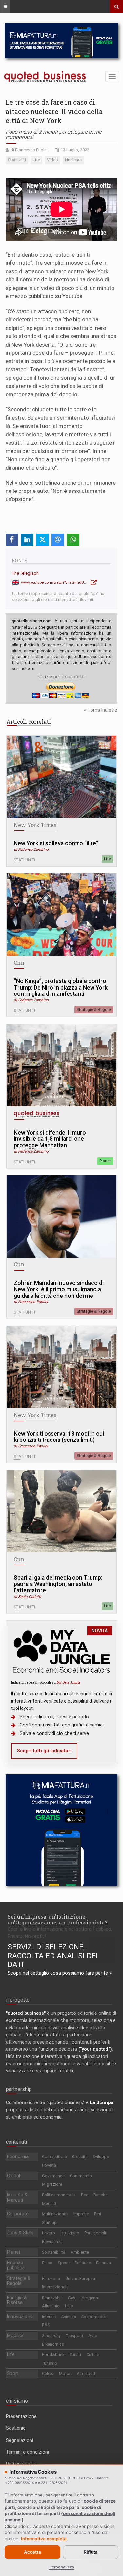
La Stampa (102, 2102)
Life (107, 859)
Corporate (18, 2214)
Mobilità (15, 2335)
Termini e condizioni (27, 2452)
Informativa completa (44, 2539)
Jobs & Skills (20, 2233)
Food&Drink (53, 2355)
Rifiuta (91, 2552)
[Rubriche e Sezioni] (5, 7)
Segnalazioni (20, 2440)
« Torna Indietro (101, 710)
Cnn (19, 963)
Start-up (49, 2222)
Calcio (48, 2374)
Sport (13, 2373)
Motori (65, 2374)
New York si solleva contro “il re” (56, 843)
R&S (46, 2325)
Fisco (47, 2263)
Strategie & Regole (94, 1010)
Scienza (69, 2317)
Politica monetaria (59, 2195)
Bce (85, 2195)
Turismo (50, 2363)
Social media (93, 2317)
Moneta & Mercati (17, 2197)
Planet (105, 1161)
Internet (49, 2317)
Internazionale (55, 2287)
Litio (69, 2306)
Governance (53, 2176)
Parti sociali (95, 2233)
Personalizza (62, 2567)
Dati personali (20, 2464)
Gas (72, 2298)
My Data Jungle (69, 1682)
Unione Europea (80, 2278)
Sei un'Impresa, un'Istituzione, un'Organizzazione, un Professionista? (57, 1919)
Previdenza (52, 2241)
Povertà (49, 2165)
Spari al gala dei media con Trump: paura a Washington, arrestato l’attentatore (58, 1584)
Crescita (80, 2157)
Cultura (93, 2355)
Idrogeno (89, 2298)
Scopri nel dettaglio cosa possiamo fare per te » (60, 1973)
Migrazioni (52, 2184)
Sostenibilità (54, 2252)
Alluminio (51, 2306)
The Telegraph (25, 573)
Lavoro (49, 2233)
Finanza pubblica (16, 2265)
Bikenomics (53, 2344)
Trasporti (74, 2336)
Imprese (81, 2214)
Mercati (49, 2203)
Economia (18, 2156)
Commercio (81, 2176)
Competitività (54, 2157)
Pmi (98, 2214)
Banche (101, 2195)
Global (13, 2176)
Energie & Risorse (17, 2300)
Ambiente (80, 2252)
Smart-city (51, 2336)
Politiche (83, 2263)
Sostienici (16, 2428)
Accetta (32, 2552)
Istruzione (70, 2233)
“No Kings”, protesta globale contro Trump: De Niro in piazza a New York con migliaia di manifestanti (61, 988)
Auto (93, 2336)
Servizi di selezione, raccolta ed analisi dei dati (53, 1956)
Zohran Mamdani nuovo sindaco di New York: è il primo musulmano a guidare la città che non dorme (59, 1290)
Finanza (103, 2263)
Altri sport (86, 2374)
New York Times (35, 825)
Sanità (75, 2355)
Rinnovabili (52, 2298)
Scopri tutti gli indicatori (44, 1751)
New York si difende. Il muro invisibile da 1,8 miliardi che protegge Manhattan (50, 1139)
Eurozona (51, 2278)
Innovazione (20, 2317)
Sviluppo (101, 2157)
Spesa (64, 2263)
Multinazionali (55, 2214)
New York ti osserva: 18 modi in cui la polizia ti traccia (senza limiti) (59, 1437)
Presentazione (21, 2416)
